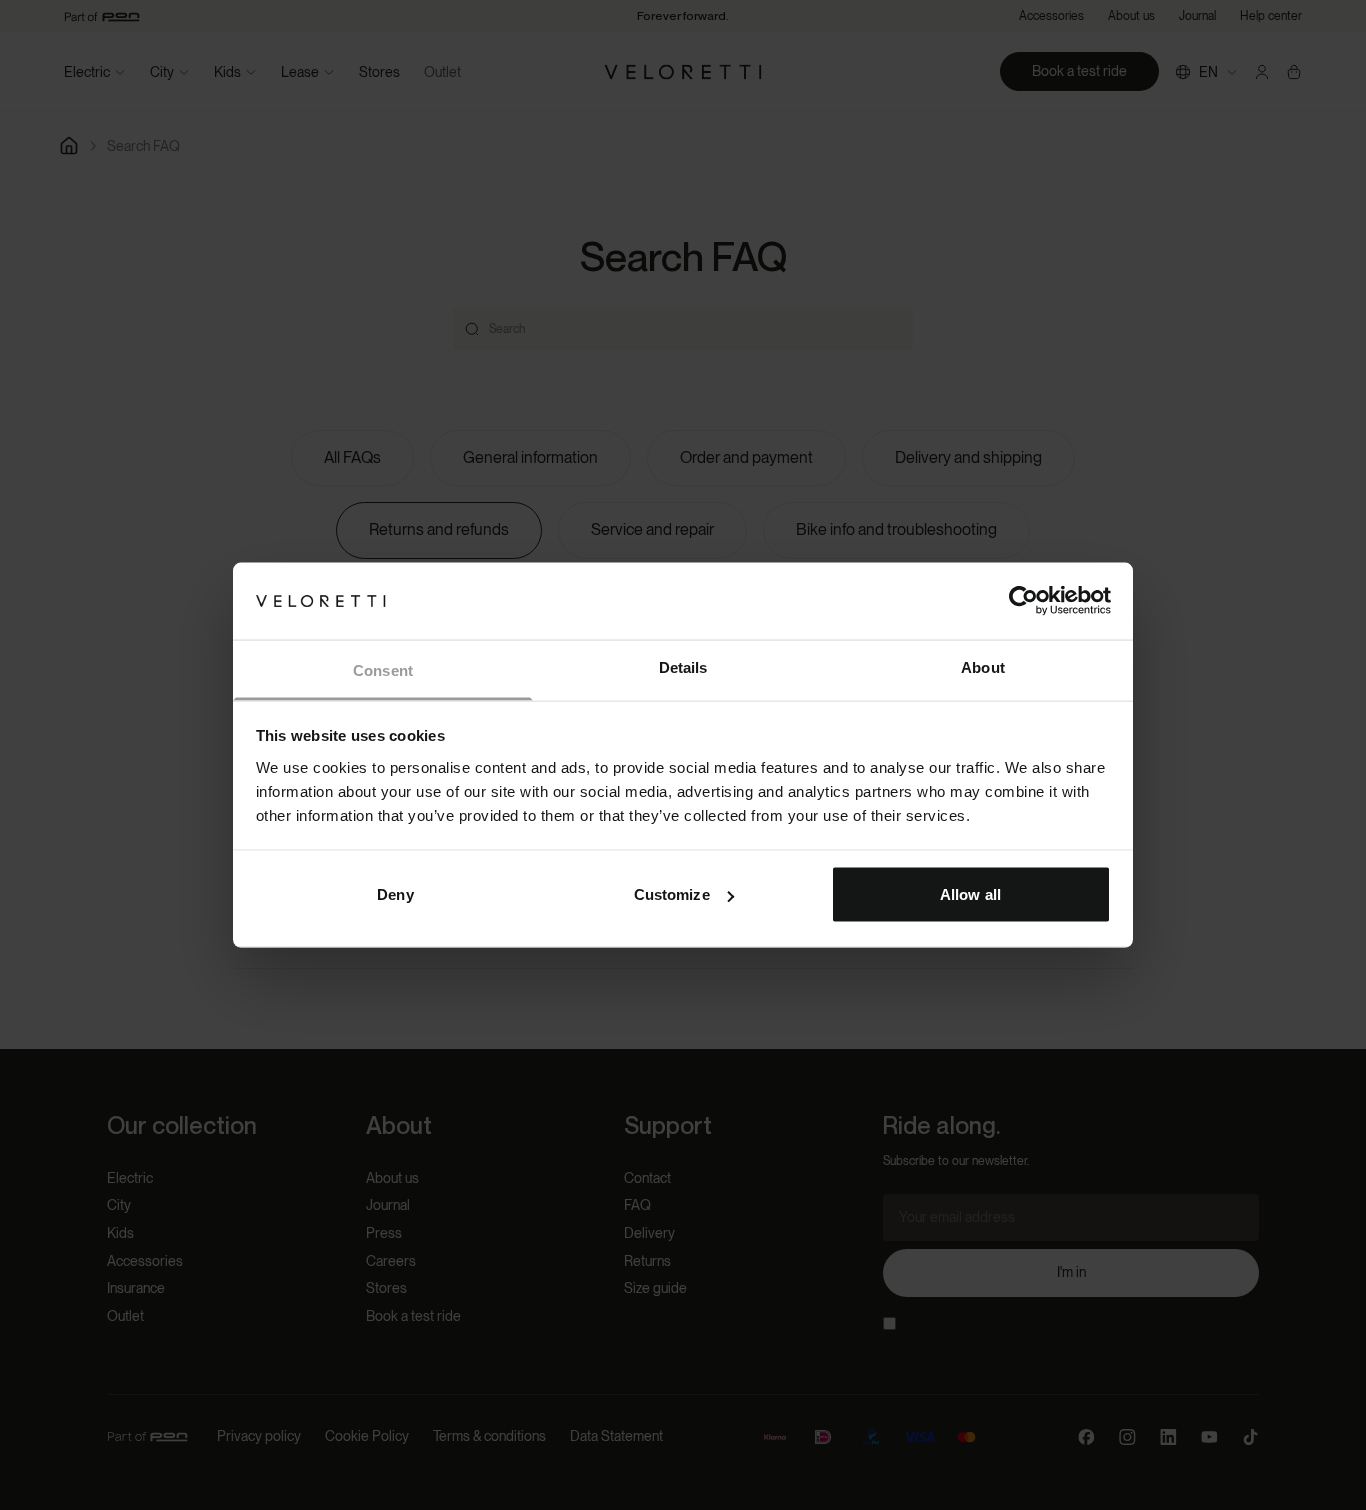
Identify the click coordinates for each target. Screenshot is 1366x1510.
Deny (395, 894)
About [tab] (983, 666)
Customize (672, 894)
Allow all (970, 894)
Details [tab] (683, 666)
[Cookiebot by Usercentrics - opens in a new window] (1023, 601)
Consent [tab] (383, 669)
